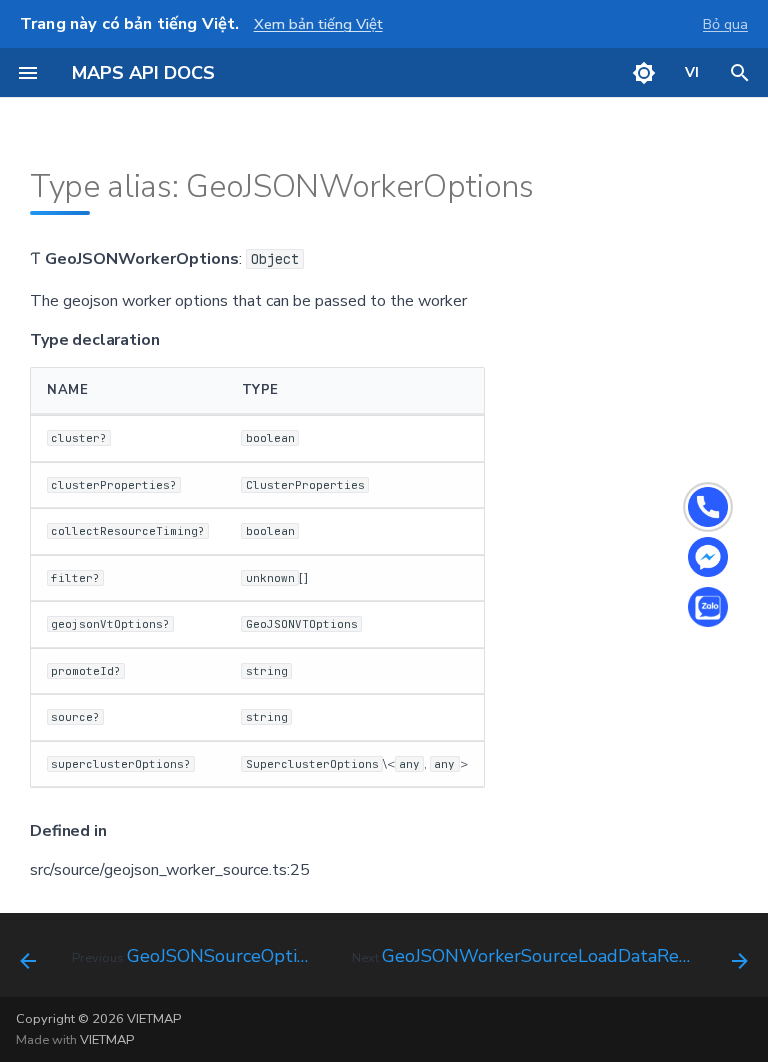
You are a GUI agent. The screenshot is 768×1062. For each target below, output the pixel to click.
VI (692, 72)
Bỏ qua (725, 24)
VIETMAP (107, 1040)
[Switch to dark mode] (644, 73)
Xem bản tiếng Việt (318, 24)
